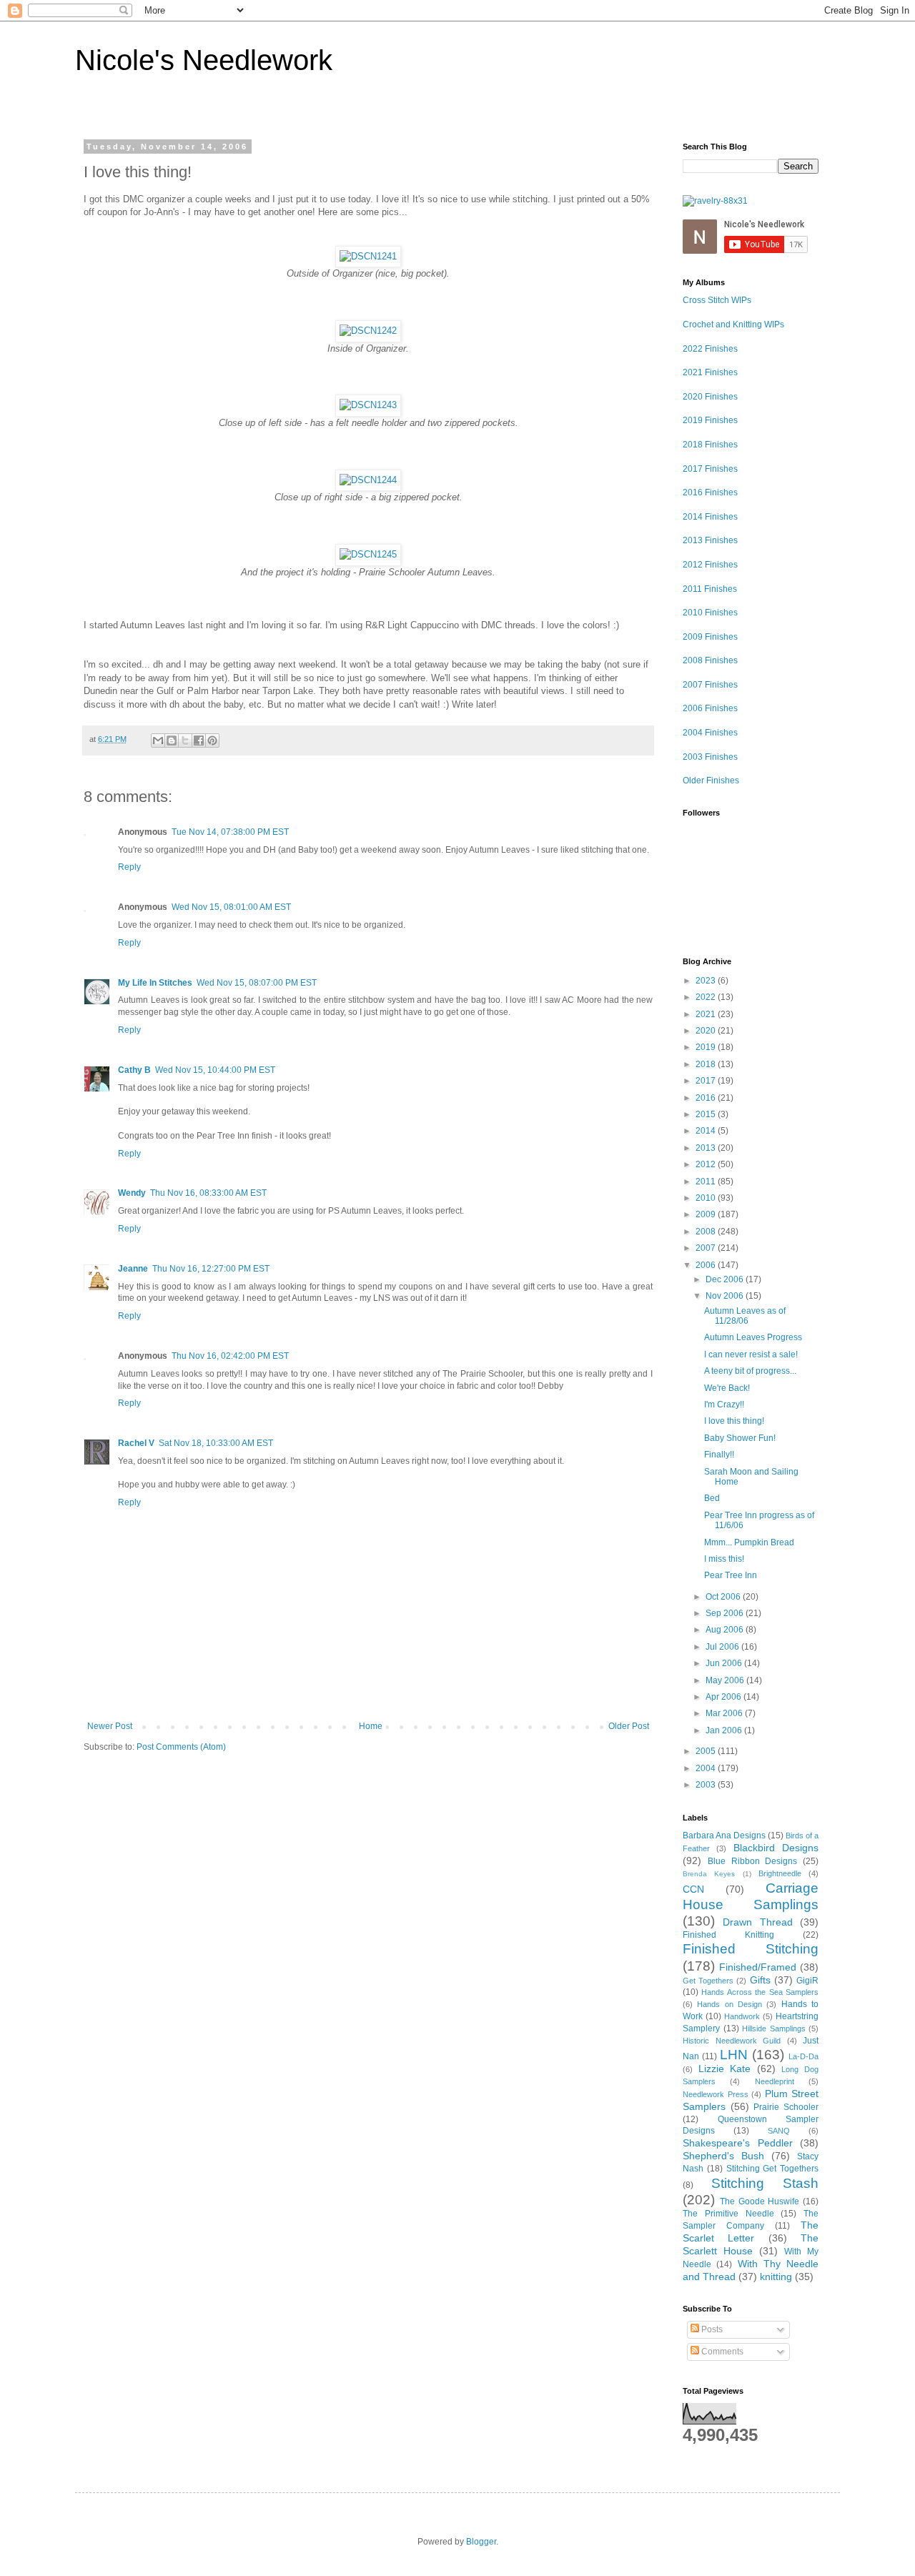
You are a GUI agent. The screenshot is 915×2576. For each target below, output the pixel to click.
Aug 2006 (726, 1630)
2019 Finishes (710, 420)
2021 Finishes (710, 372)
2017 (707, 1081)
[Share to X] (185, 740)
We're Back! (727, 1388)
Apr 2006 (724, 1697)
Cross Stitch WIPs (717, 300)
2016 (707, 1098)
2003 (707, 1785)
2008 (707, 1232)
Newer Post (110, 1726)
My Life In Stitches (155, 983)
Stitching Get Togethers (773, 2169)
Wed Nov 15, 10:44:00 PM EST (215, 1070)
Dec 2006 (726, 1279)
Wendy (132, 1193)
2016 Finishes (710, 492)
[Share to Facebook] (199, 740)
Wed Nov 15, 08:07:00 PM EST (257, 983)
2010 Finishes (710, 613)
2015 (707, 1114)
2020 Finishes (710, 397)
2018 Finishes (710, 445)
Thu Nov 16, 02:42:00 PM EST (230, 1356)
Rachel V (136, 1443)
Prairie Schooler (786, 2107)
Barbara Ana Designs (724, 1836)
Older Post (629, 1726)
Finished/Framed (758, 1967)
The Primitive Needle (728, 2214)
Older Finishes (711, 781)
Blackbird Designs (776, 1848)
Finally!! (719, 1455)
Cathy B (134, 1070)
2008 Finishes (710, 660)
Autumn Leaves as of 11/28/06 (745, 1316)
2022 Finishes (710, 349)
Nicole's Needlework (204, 60)
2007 (707, 1248)
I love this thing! (734, 1421)
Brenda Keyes (709, 1874)
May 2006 (726, 1680)
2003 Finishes (710, 757)
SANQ (779, 2131)
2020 (707, 1031)
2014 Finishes (710, 517)
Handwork (742, 2016)
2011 (707, 1182)
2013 (707, 1148)
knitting (776, 2277)
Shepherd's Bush (723, 2156)
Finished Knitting (728, 1935)
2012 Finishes (710, 565)
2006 (707, 1265)
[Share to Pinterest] (212, 740)
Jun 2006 (725, 1663)
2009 (707, 1214)
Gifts (760, 1980)
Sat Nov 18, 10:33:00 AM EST (216, 1443)
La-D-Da (803, 2056)
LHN (734, 2055)
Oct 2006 (724, 1597)
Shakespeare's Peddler (738, 2143)
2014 (707, 1131)
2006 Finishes (710, 708)
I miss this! (724, 1559)
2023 (707, 981)
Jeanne (133, 1269)
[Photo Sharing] (368, 256)
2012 (707, 1164)
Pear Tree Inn (731, 1575)
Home (371, 1726)
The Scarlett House (751, 2244)
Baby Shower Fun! (740, 1438)
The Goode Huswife (760, 2201)
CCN (693, 1889)
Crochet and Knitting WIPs (733, 325)
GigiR (807, 1981)
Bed (712, 1498)
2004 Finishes (710, 733)
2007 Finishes (710, 685)
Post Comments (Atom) (181, 1747)
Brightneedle (780, 1873)
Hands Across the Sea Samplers (760, 1992)
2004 (707, 1768)
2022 (707, 997)
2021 (707, 1014)
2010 (707, 1198)
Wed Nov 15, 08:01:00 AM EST (231, 907)
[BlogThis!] (172, 740)
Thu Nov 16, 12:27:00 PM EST (211, 1269)
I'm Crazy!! (724, 1405)
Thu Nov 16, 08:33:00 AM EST (208, 1193)
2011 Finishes (710, 589)
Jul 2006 (723, 1647)
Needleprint (775, 2081)
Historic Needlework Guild (732, 2041)
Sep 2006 (726, 1613)
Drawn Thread (757, 1922)
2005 (707, 1751)
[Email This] (158, 740)
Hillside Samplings (774, 2028)
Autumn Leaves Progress (753, 1337)
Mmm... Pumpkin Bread (749, 1542)
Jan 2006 (725, 1730)
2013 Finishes (710, 540)
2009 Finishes (710, 637)
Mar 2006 (725, 1713)
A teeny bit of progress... (750, 1371)
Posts (711, 2329)
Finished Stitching (751, 1949)
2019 (707, 1047)
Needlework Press (716, 2094)
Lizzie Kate (725, 2069)
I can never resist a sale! (751, 1354)
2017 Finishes (710, 469)
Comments (721, 2352)
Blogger (481, 2542)
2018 (707, 1064)
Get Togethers (708, 1981)
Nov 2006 (726, 1296)
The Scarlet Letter (751, 2231)
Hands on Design (729, 2004)
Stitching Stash (765, 2183)
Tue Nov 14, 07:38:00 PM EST (230, 832)
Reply (129, 867)
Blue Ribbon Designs (753, 1861)
